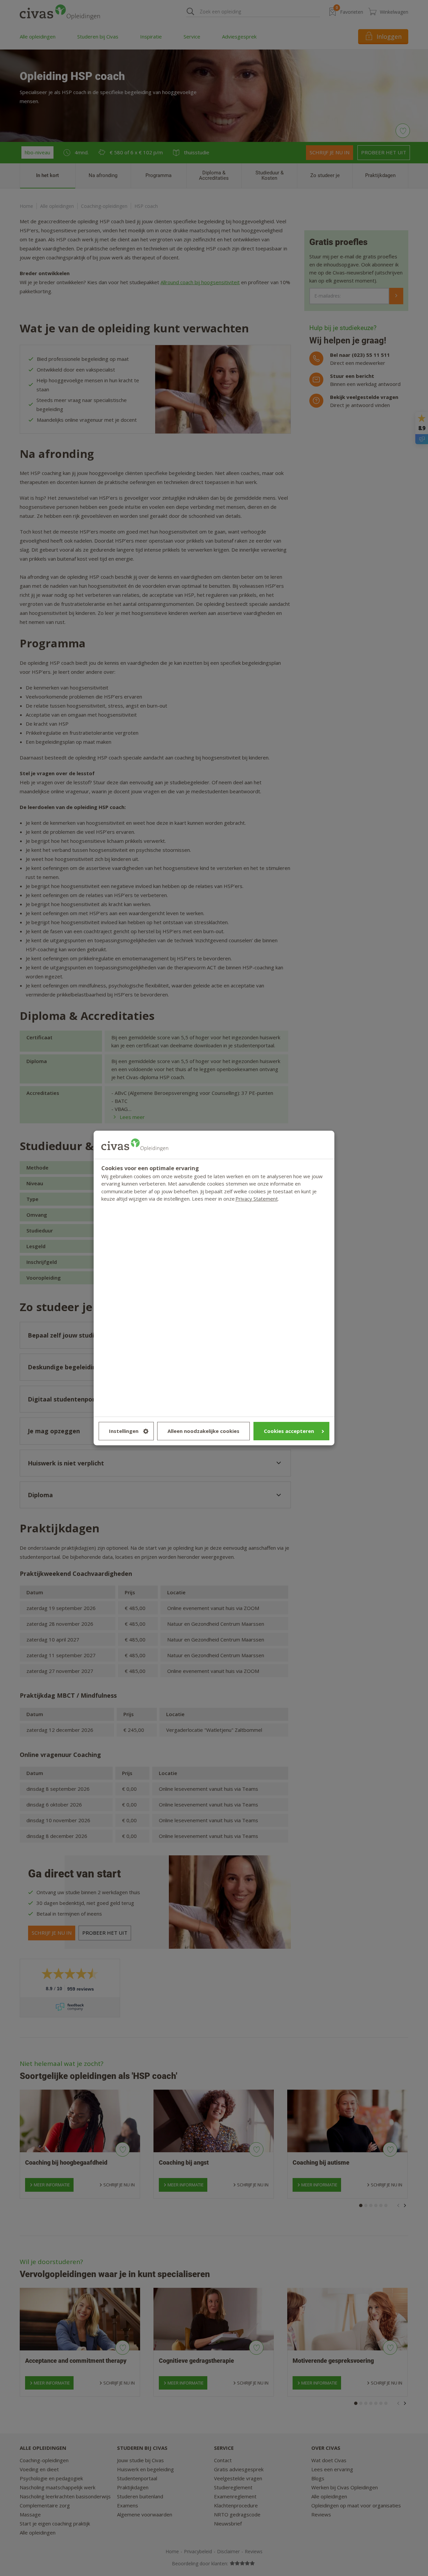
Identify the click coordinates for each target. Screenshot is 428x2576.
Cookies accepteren (289, 1431)
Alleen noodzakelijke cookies (203, 1431)
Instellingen (124, 1431)
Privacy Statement (257, 1199)
